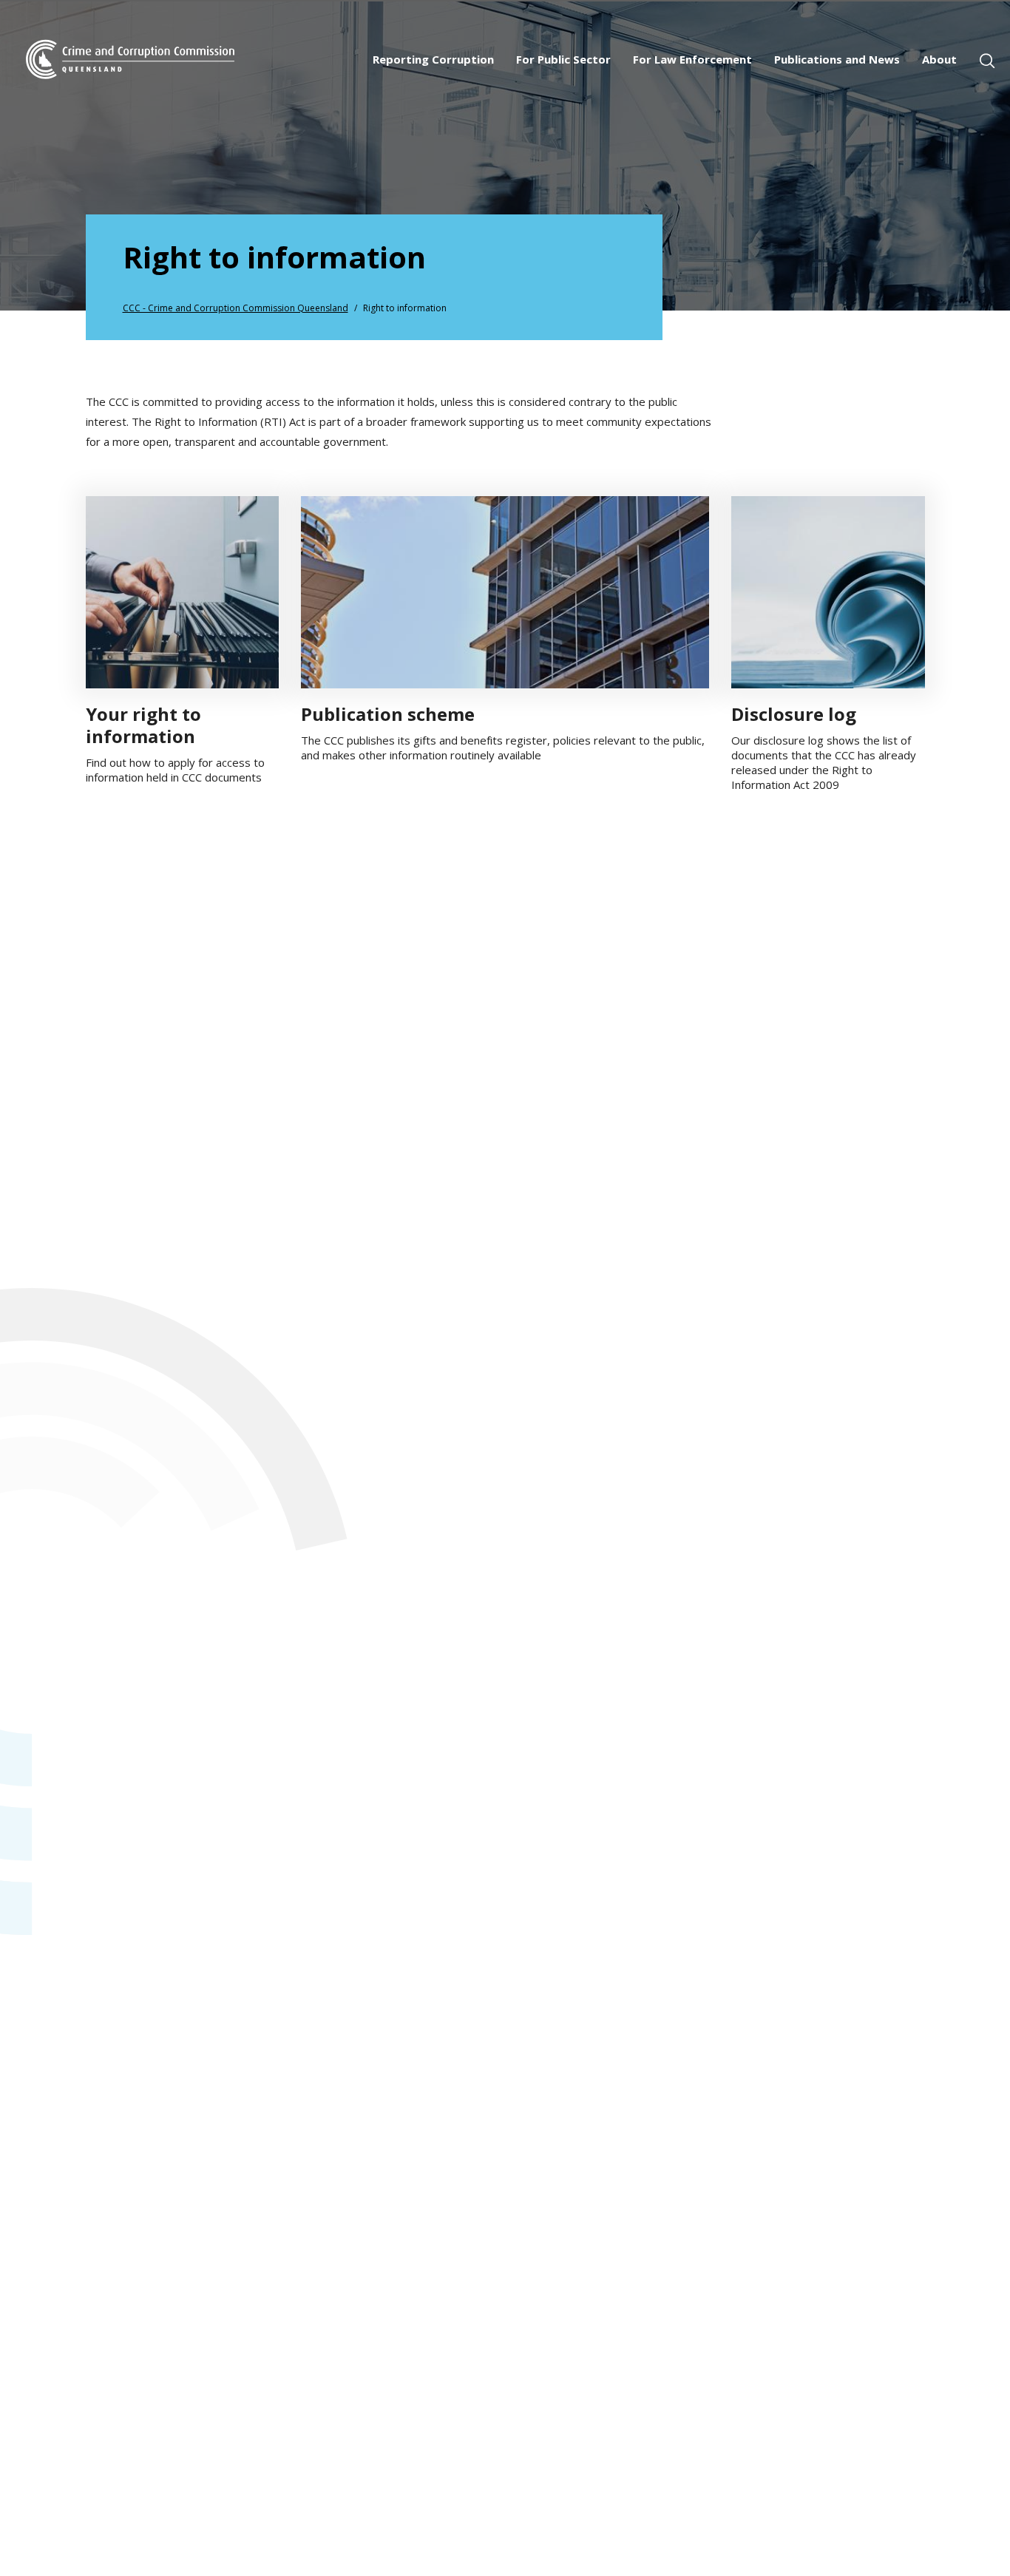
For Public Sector (563, 59)
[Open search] (987, 61)
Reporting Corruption (433, 59)
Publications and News (837, 59)
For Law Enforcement (692, 59)
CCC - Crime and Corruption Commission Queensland (235, 308)
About (939, 59)
